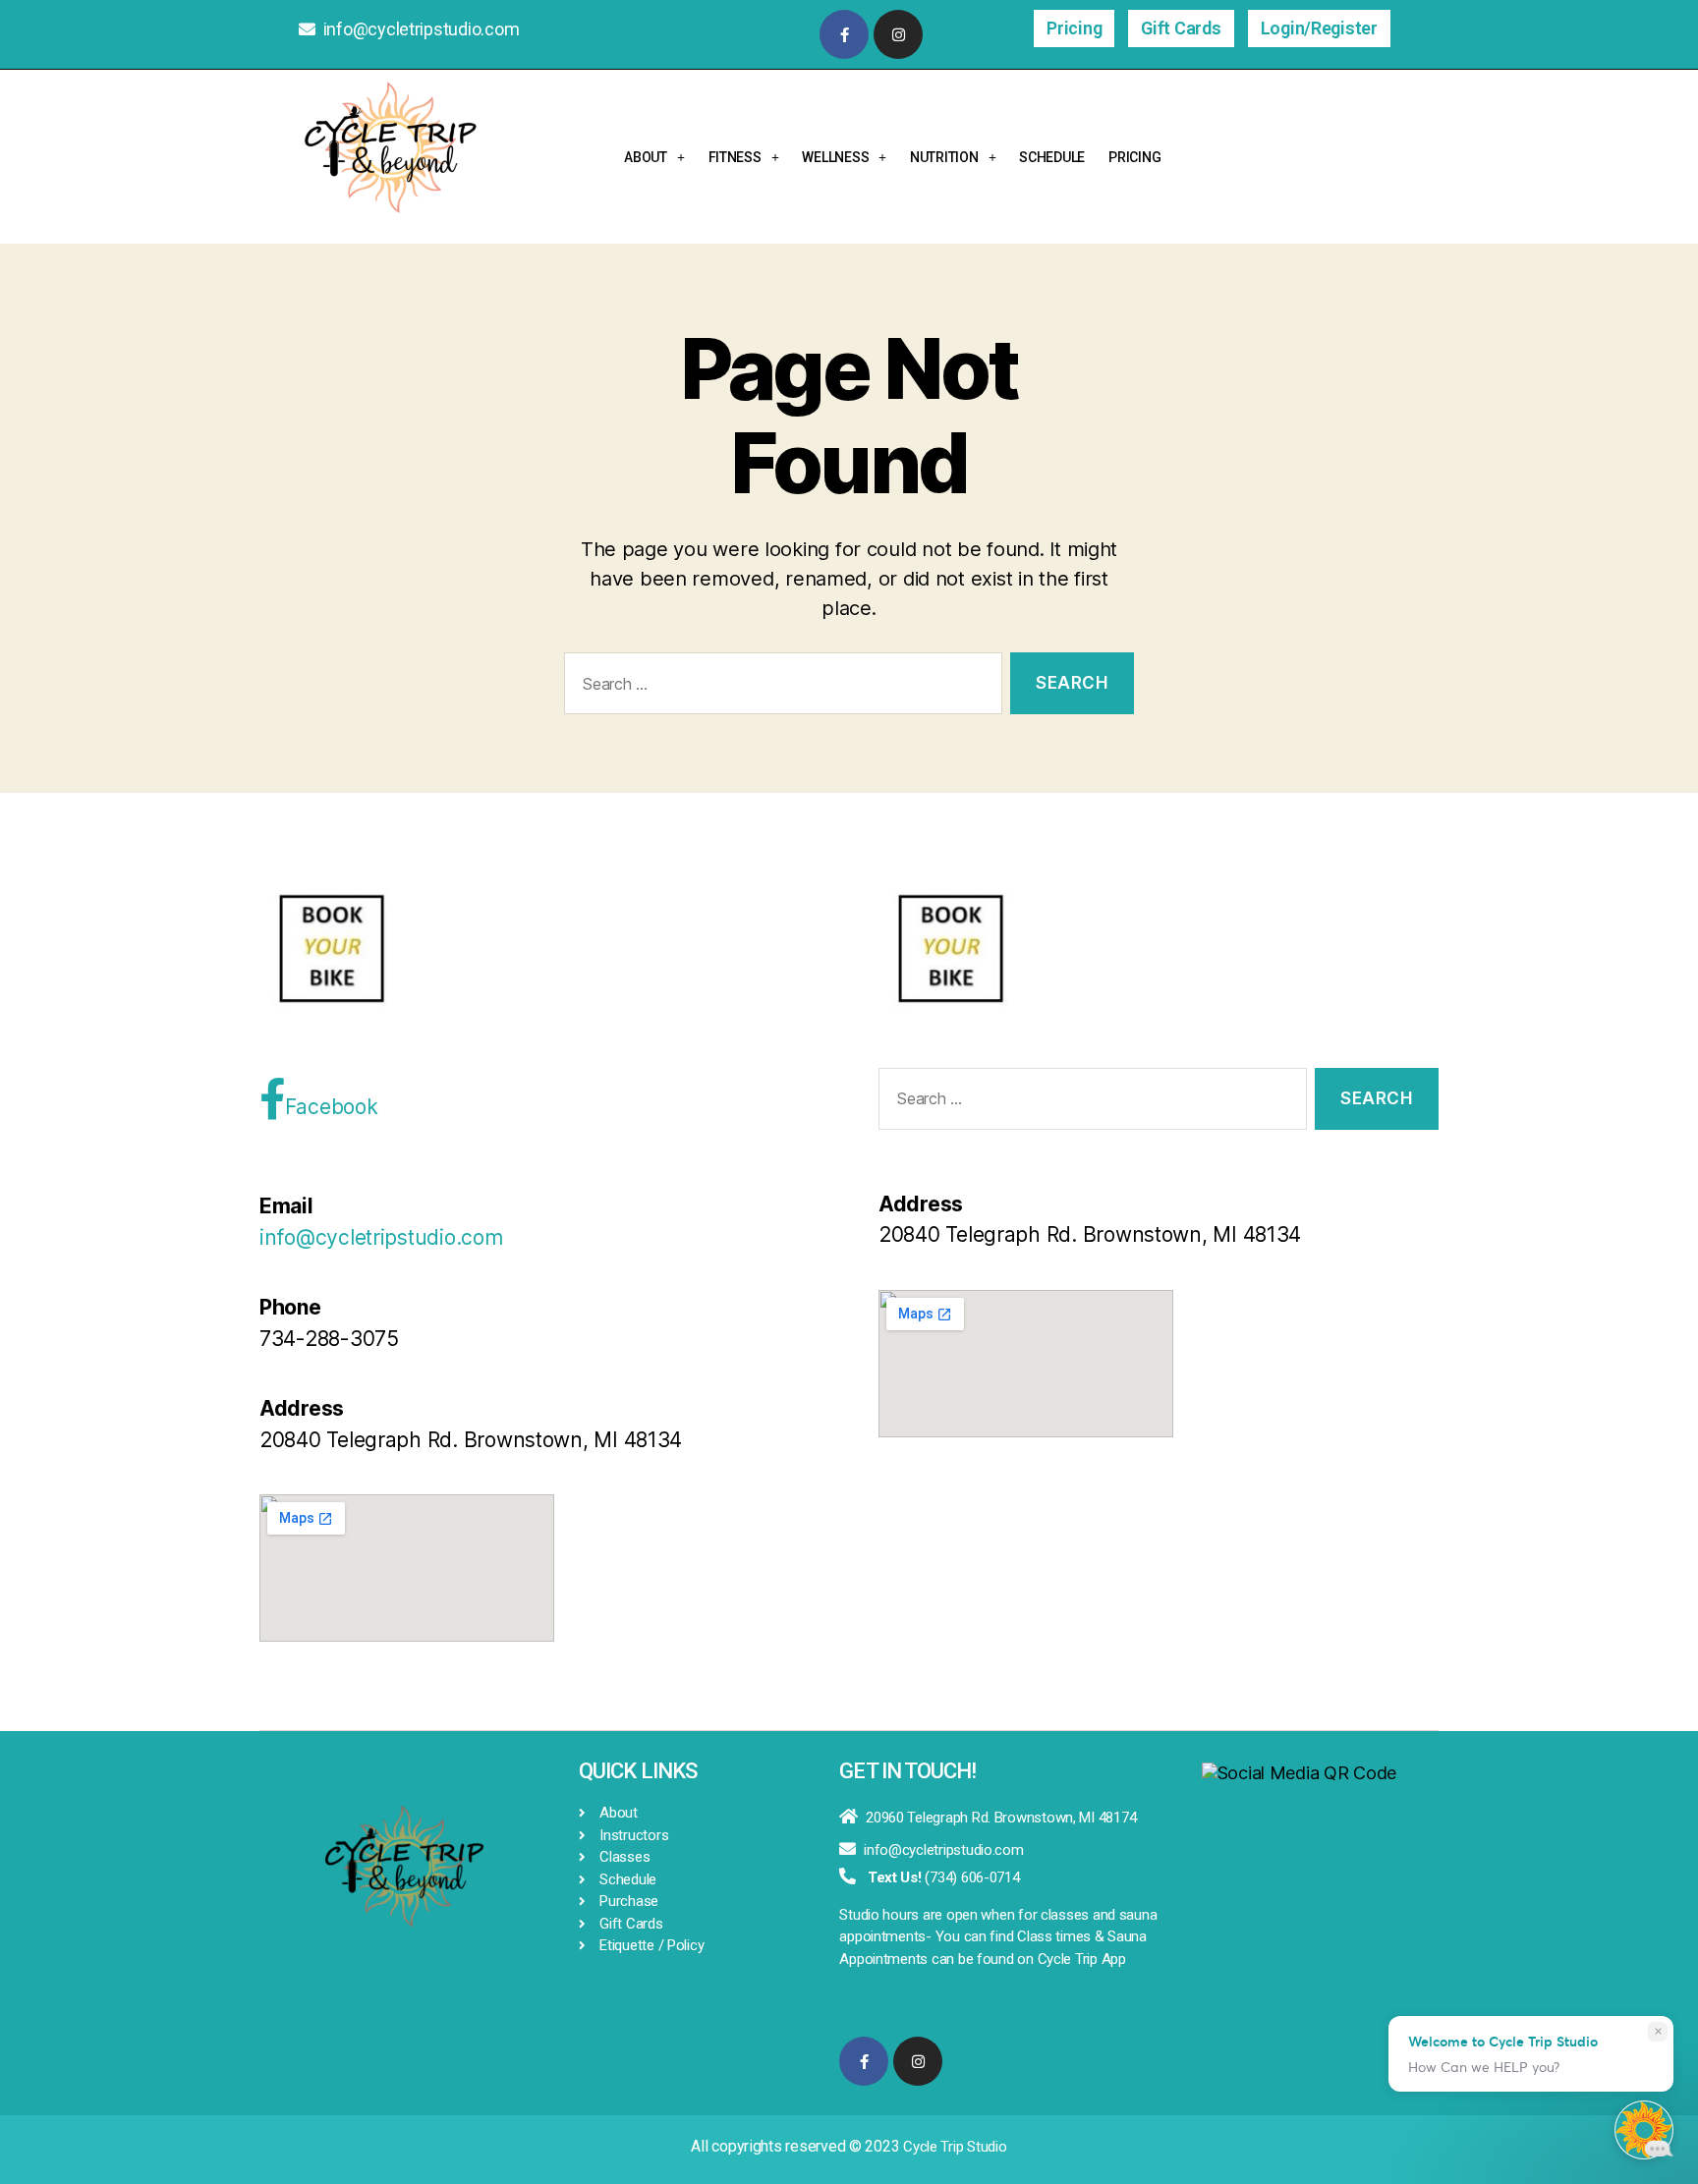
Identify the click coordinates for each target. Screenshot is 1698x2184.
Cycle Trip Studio (955, 2147)
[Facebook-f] (844, 34)
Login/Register (1319, 28)
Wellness (835, 157)
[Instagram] (898, 34)
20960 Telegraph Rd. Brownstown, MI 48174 (1001, 1818)
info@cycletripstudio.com (422, 29)
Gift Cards (1181, 28)
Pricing (1074, 28)
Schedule (1052, 157)
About (646, 157)
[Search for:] (779, 687)
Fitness (735, 157)
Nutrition (944, 157)
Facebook (332, 1107)
